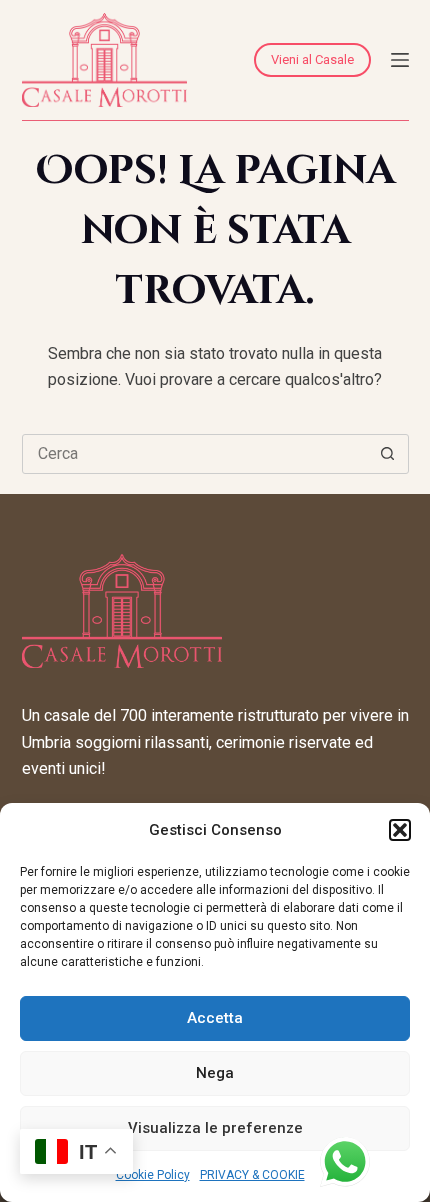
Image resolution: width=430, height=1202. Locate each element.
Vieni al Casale (312, 59)
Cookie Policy (153, 1175)
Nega (215, 1073)
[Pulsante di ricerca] (388, 454)
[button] (400, 830)
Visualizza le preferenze (215, 1128)
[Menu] (400, 60)
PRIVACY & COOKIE (252, 1175)
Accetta (215, 1018)
